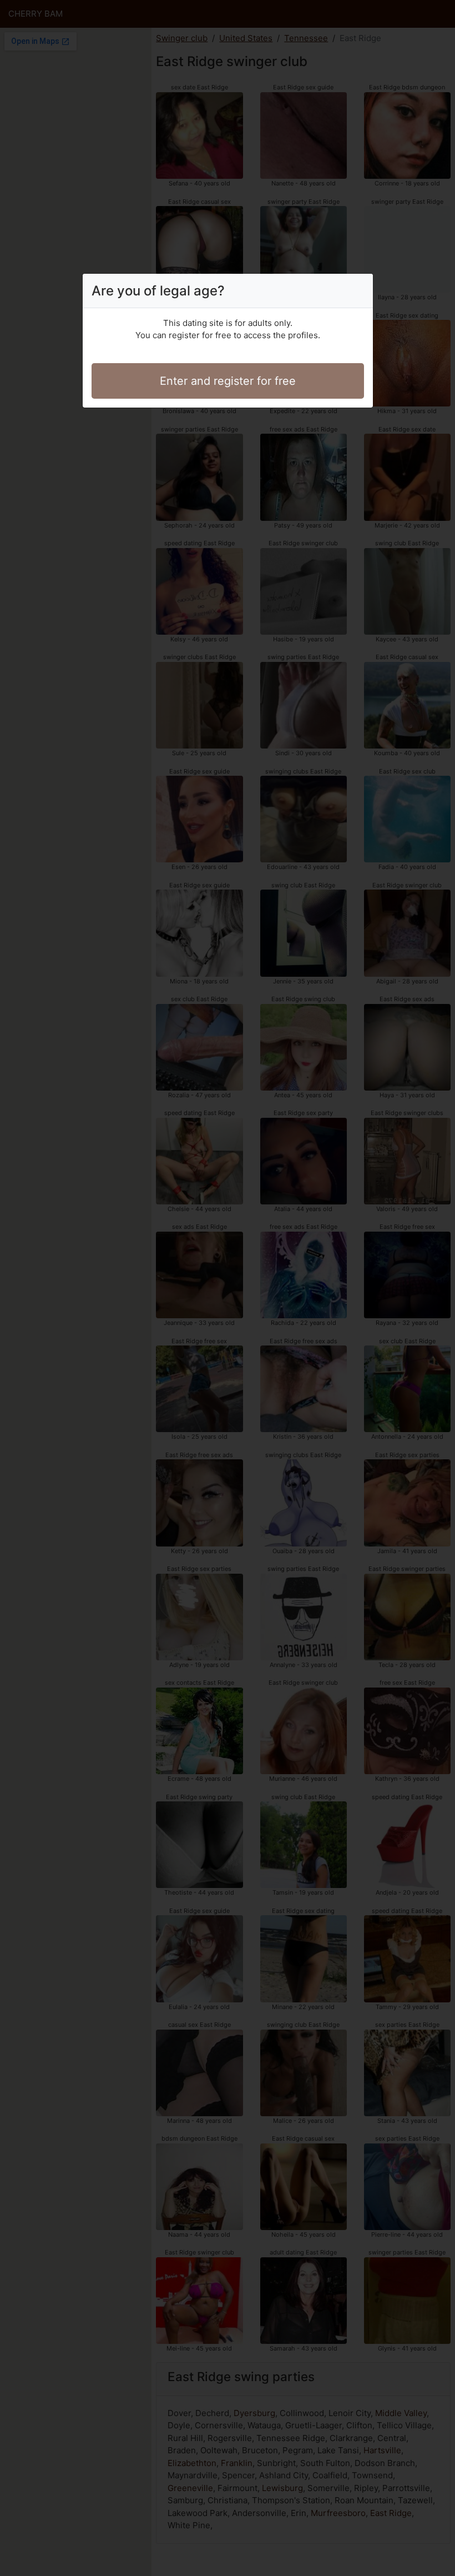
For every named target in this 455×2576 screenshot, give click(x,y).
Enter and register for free (228, 381)
